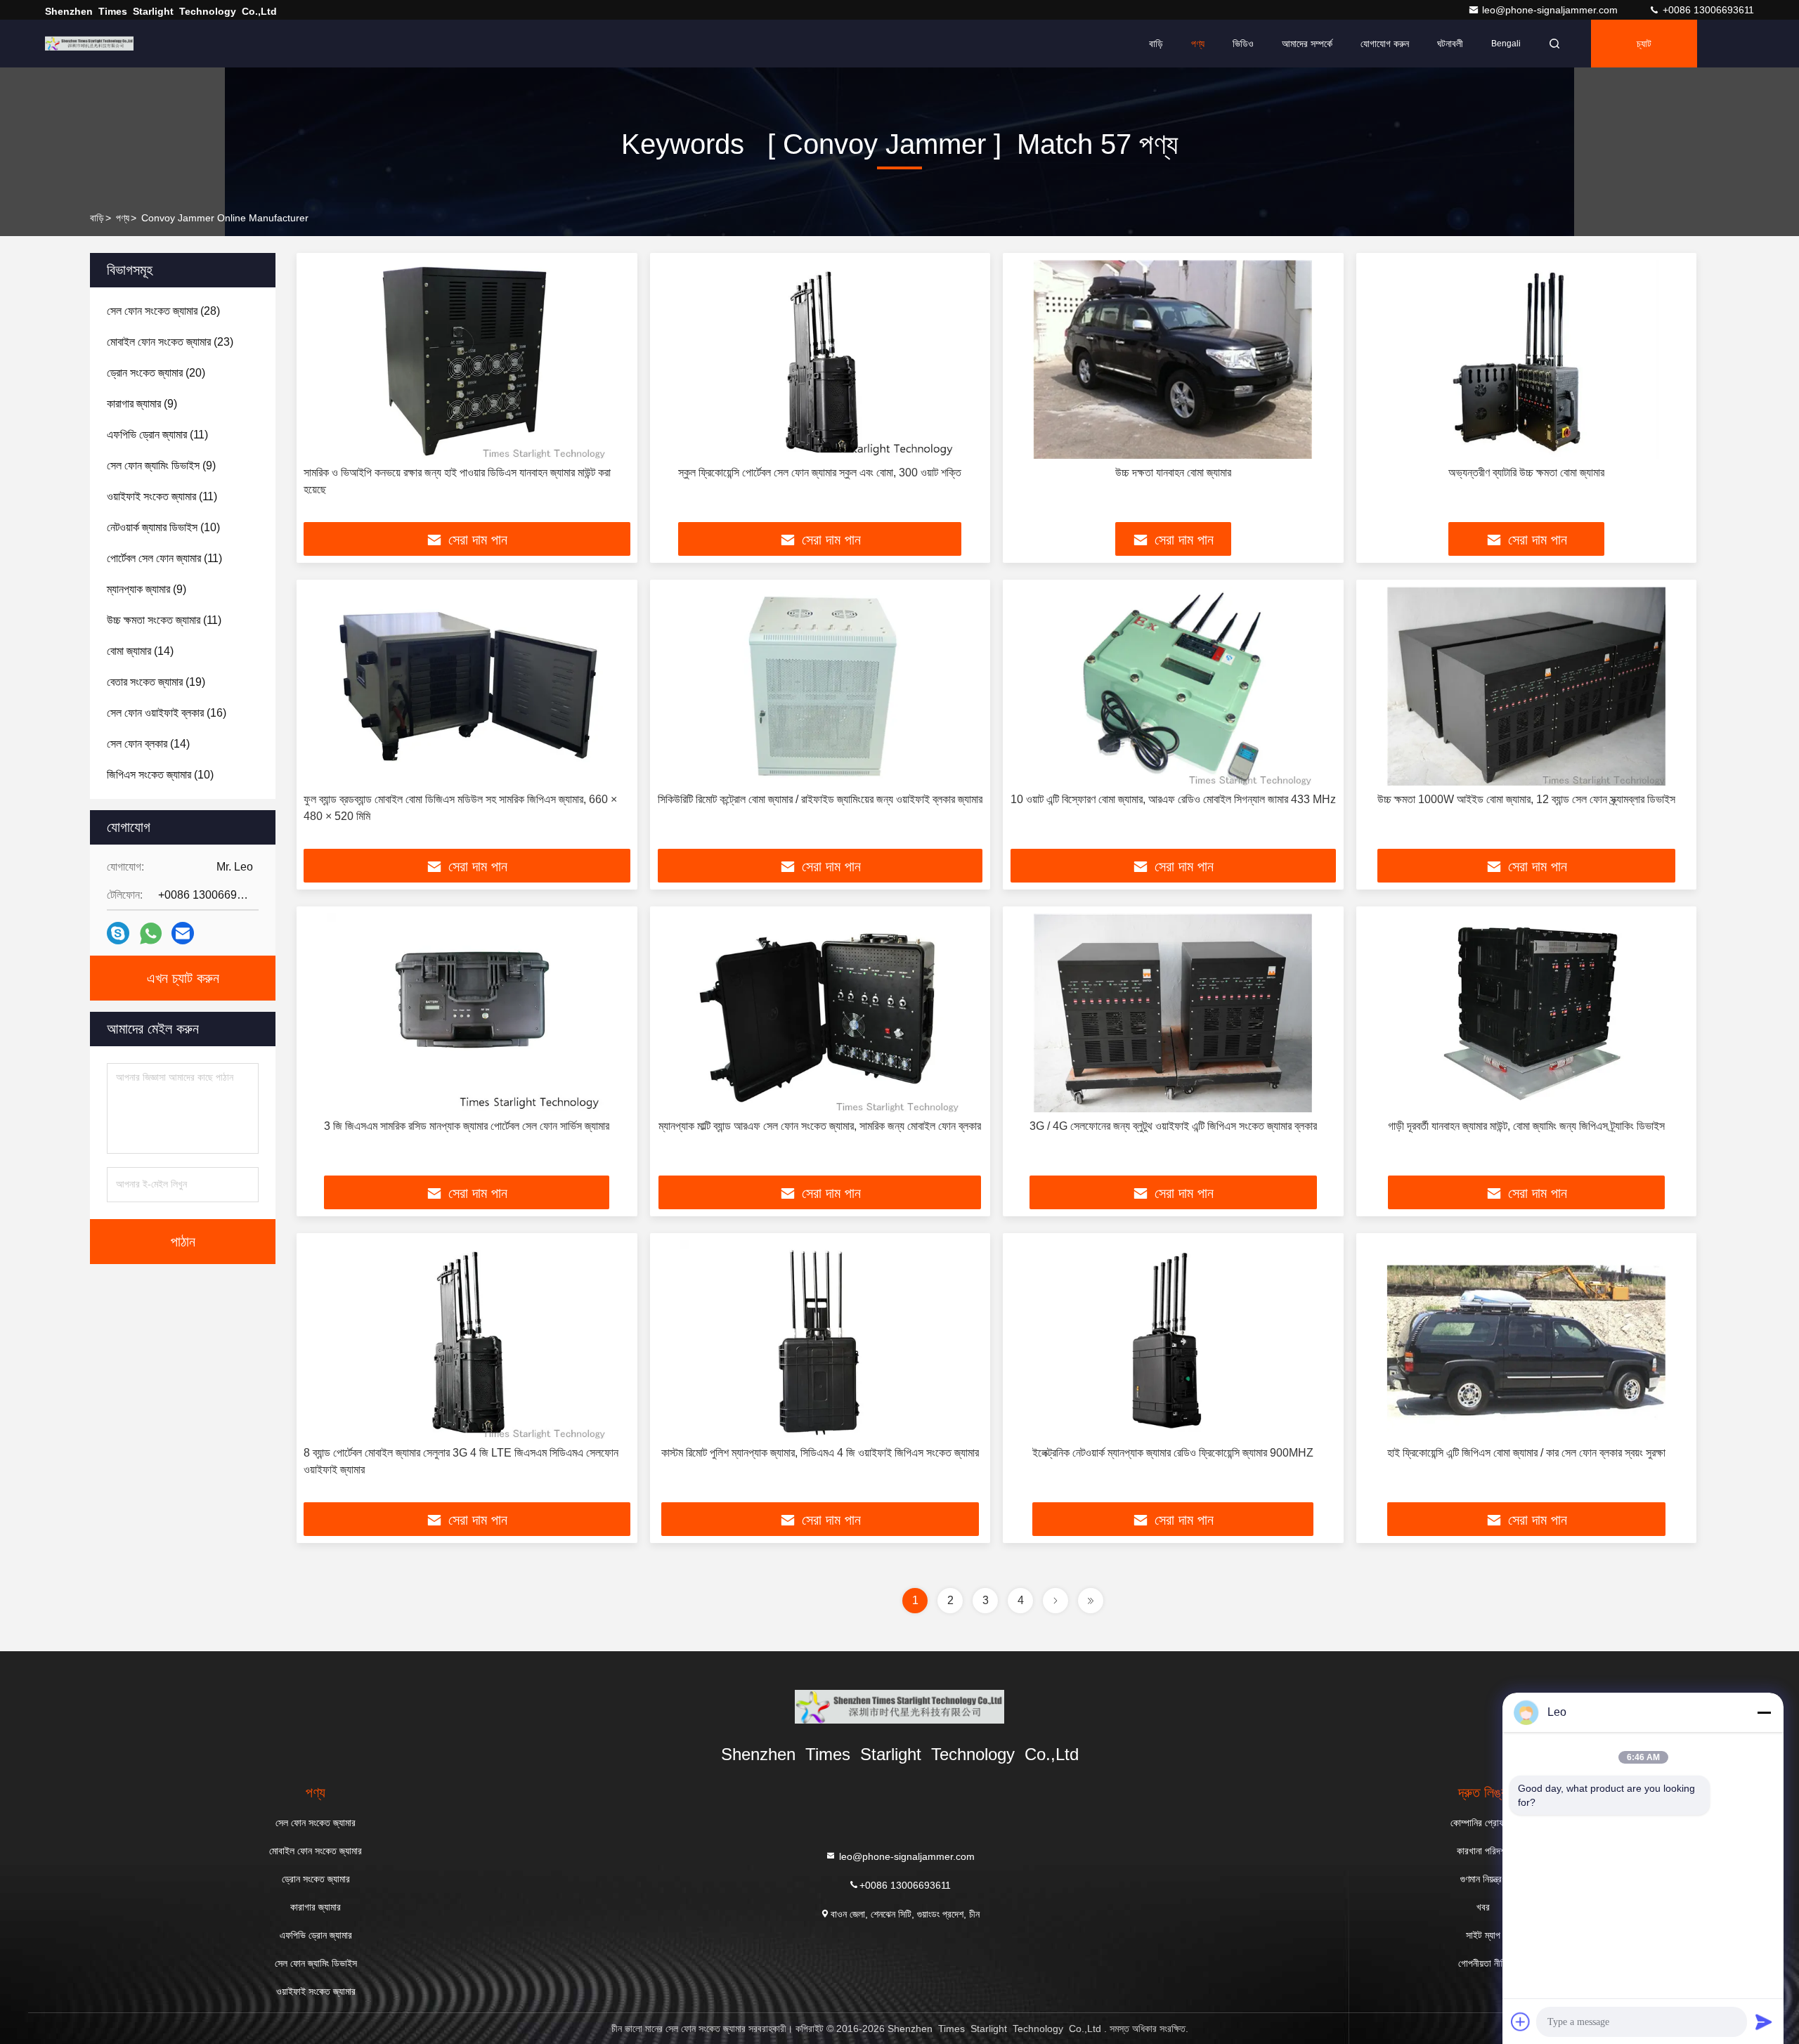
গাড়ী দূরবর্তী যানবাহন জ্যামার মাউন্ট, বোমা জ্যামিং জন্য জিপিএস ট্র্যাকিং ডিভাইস (1526, 1126)
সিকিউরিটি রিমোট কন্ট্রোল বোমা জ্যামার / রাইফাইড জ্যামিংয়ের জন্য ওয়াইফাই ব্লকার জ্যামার (820, 799)
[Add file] (1521, 2022)
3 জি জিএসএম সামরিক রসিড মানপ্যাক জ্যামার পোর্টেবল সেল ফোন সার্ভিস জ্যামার (467, 1126)
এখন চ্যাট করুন (183, 978)
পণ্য (1198, 44)
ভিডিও (1243, 44)
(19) (156, 682)
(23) (170, 342)
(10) (163, 527)
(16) (167, 713)
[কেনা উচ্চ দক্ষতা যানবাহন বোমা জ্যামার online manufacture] (1173, 359)
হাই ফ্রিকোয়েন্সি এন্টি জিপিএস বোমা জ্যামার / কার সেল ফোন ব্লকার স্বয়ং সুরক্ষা (1526, 1453)
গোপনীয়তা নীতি (1483, 1963)
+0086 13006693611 (1707, 10)
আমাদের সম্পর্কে (1307, 44)
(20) (156, 373)
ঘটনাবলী (1450, 44)
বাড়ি (1156, 44)
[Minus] (1764, 1712)
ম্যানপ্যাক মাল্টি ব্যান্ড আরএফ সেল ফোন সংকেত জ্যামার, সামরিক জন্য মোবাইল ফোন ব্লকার (820, 1126)
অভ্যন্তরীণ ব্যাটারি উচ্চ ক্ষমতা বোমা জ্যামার (1526, 473)
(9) (142, 404)
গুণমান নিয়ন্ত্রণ (1483, 1879)
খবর (1483, 1907)
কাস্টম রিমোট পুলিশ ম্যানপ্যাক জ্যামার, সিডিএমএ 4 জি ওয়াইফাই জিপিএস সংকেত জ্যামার (820, 1453)
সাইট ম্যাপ (1483, 1935)
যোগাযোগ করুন (1385, 44)
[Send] (1764, 2022)
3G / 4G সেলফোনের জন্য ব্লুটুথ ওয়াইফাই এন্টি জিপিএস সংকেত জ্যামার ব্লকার (1173, 1126)
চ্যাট (1644, 44)
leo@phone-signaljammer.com (1551, 10)
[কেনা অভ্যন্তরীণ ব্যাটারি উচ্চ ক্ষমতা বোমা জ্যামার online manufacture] (1527, 359)
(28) (163, 311)
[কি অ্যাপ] (151, 933)
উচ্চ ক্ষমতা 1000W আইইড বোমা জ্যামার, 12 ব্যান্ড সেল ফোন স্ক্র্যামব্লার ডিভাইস (1526, 799)
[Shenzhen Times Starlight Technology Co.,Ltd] (89, 44)
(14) (140, 651)
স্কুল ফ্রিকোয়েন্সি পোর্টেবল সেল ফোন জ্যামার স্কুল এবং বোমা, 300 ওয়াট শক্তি (820, 473)
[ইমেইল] (183, 933)
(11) (157, 435)
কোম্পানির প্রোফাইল (1483, 1823)
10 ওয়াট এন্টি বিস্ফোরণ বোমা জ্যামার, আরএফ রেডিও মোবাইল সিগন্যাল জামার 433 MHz (1173, 799)
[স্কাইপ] (118, 933)
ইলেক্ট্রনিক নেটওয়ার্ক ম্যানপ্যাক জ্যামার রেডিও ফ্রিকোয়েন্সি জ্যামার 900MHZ (1173, 1453)
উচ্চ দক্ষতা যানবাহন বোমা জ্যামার (1173, 473)
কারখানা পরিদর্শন (1483, 1851)
